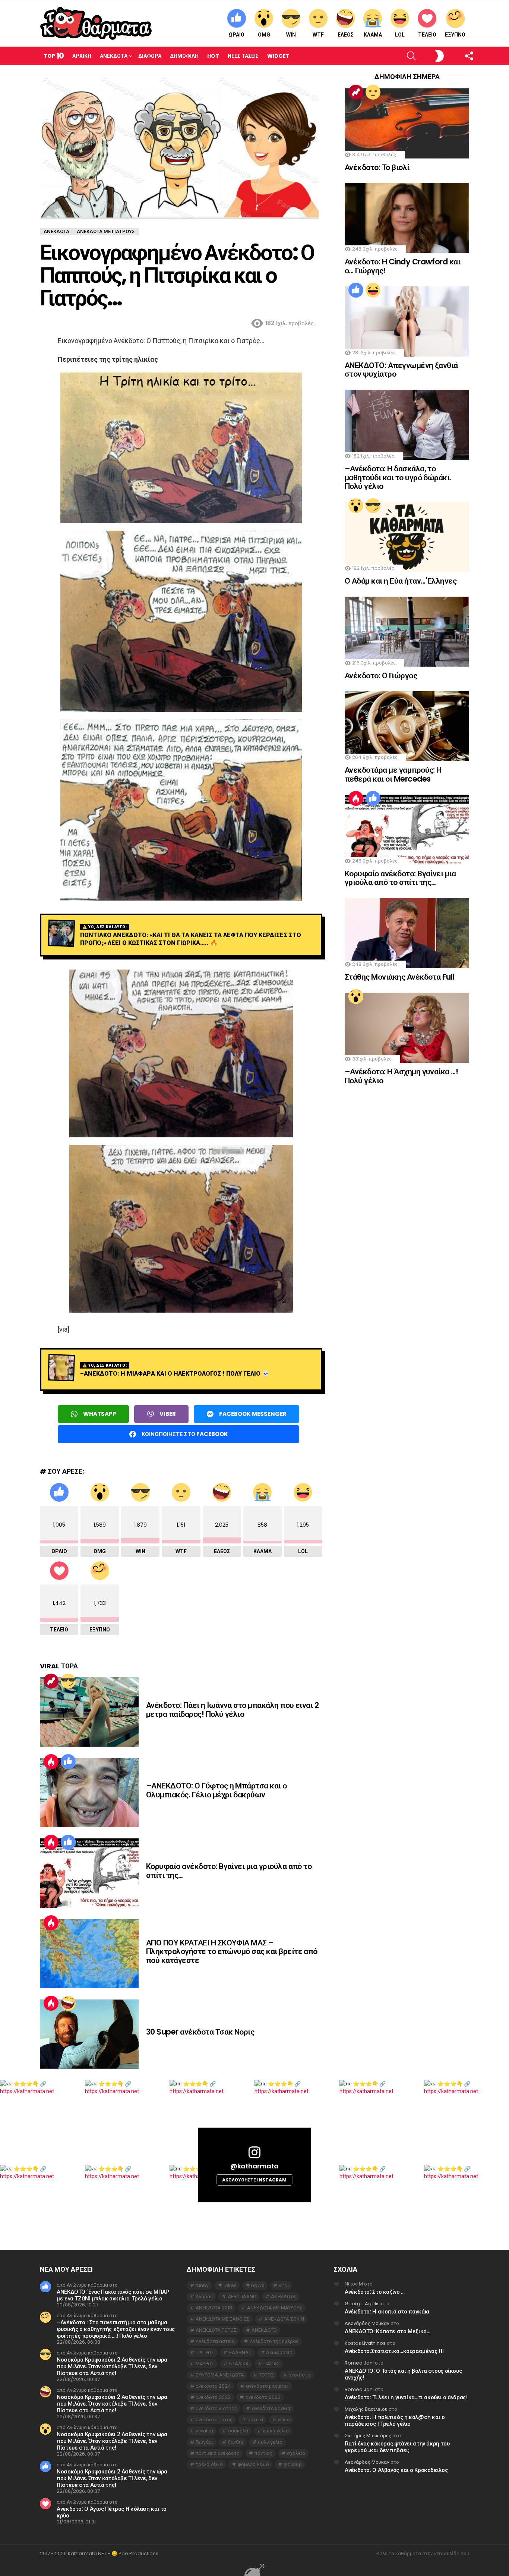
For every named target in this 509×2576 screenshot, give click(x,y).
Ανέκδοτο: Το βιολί (377, 167)
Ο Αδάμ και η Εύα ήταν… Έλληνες (401, 581)
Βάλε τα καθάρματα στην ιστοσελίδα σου (423, 2554)
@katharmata (255, 2166)
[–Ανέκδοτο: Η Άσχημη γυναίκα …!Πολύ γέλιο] (407, 1028)
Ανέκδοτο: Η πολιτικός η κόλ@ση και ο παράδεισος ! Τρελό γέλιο (395, 2420)
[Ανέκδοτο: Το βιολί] (407, 123)
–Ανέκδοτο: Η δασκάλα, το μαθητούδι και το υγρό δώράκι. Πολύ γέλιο (398, 477)
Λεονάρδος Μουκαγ (367, 2323)
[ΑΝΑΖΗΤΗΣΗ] (399, 56)
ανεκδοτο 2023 (263, 2397)
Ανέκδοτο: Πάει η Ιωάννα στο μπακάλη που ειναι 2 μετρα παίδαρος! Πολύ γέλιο (232, 1710)
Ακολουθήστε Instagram (254, 2180)
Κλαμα (373, 35)
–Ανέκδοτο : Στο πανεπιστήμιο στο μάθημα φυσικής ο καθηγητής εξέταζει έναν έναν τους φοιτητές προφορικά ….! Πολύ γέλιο (116, 2329)
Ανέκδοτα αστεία (215, 2341)
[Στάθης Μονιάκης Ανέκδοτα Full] (407, 933)
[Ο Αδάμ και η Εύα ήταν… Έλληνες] (407, 537)
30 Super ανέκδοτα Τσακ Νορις (200, 2032)
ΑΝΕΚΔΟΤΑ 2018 (214, 2308)
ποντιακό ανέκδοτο (218, 2453)
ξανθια (236, 2442)
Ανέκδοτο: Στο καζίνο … (375, 2292)
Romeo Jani (359, 2363)
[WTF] (373, 92)
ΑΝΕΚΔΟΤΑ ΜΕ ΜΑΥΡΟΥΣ (275, 2308)
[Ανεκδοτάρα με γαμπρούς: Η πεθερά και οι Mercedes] (407, 726)
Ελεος (346, 35)
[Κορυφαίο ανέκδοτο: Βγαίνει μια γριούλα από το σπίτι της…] (89, 1873)
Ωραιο (237, 35)
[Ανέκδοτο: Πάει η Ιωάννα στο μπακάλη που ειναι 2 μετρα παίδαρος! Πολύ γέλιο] (89, 1712)
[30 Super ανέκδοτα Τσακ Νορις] (89, 2034)
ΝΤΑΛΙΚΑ (239, 2364)
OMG (264, 35)
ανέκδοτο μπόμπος (267, 2386)
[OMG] (356, 506)
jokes (230, 2285)
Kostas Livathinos (365, 2343)
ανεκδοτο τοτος (214, 2420)
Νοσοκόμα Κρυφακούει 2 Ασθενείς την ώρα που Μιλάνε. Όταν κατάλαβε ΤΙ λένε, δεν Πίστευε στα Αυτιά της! (112, 2366)
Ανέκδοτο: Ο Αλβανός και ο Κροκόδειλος (396, 2470)
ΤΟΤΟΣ (266, 2375)
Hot (213, 56)
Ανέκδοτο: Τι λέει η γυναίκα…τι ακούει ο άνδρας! (406, 2397)
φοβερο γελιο (253, 2464)
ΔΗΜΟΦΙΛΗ (184, 56)
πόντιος (263, 2453)
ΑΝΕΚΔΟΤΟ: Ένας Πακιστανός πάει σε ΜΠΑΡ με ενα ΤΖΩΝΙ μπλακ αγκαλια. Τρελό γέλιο (113, 2295)
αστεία (255, 2420)
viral (284, 2285)
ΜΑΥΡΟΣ (205, 2364)
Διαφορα (150, 56)
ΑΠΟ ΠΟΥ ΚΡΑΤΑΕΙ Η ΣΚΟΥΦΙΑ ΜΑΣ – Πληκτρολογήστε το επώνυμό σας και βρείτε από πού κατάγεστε (232, 1951)
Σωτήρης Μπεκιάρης (368, 2436)
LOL (400, 35)
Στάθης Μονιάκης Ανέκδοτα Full (399, 977)
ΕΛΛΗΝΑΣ (240, 2352)
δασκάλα (238, 2431)
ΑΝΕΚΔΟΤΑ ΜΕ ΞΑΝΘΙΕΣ (222, 2319)
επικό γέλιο (276, 2431)
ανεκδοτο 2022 (213, 2397)
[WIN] (68, 1681)
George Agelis (362, 2304)
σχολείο (296, 2453)
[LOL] (373, 290)
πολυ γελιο (270, 2442)
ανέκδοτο (299, 2375)
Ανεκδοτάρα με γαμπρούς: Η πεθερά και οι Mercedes (393, 774)
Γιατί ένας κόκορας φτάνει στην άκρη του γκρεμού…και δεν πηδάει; (397, 2447)
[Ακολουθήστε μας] (456, 56)
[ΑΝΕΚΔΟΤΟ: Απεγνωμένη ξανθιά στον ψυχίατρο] (407, 321)
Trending (51, 1681)
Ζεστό (51, 1762)
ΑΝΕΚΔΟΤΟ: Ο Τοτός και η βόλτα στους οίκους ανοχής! (403, 2374)
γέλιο (284, 2420)
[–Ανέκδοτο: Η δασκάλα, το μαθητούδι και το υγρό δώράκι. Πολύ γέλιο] (407, 425)
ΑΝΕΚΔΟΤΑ (283, 2297)
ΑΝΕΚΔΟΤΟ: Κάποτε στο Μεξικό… (388, 2331)
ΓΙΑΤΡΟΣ (205, 2352)
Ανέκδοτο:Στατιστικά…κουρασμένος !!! (394, 2351)
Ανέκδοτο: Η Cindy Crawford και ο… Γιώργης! (402, 266)
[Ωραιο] (68, 1762)
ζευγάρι (204, 2442)
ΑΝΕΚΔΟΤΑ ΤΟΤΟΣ (216, 2330)
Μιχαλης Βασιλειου (366, 2409)
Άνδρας (204, 2297)
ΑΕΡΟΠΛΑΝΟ (242, 2297)
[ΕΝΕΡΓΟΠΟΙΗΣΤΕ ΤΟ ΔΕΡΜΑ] (427, 56)
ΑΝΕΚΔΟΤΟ (264, 2330)
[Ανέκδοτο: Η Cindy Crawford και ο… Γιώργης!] (407, 218)
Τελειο (427, 35)
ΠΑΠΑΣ (272, 2364)
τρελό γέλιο (209, 2464)
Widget (278, 56)
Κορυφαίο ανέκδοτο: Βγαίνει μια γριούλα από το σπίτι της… (229, 1871)
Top (54, 56)
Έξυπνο (455, 35)
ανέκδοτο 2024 (213, 2386)
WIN (291, 35)
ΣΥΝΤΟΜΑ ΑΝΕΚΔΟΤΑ (220, 2375)
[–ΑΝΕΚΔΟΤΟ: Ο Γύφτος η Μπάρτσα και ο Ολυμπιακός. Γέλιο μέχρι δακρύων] (89, 1793)
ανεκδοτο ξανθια (271, 2408)
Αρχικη (82, 56)
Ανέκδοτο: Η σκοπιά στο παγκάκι (387, 2311)
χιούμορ (293, 2464)
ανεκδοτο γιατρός (216, 2408)
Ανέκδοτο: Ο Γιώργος (381, 676)
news (258, 2285)
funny (202, 2285)
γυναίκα (204, 2431)
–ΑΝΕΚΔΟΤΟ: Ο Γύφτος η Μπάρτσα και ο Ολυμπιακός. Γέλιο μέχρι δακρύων (216, 1790)
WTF (318, 35)
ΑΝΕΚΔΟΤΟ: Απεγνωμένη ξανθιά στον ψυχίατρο (401, 370)
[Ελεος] (68, 2003)
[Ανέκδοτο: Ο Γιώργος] (407, 632)
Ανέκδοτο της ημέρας (274, 2341)
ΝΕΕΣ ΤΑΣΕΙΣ (243, 56)
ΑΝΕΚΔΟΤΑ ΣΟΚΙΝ (284, 2319)
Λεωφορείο (279, 2352)
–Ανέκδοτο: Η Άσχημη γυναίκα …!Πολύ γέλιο (401, 1076)
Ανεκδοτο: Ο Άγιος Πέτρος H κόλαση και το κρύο (112, 2512)
